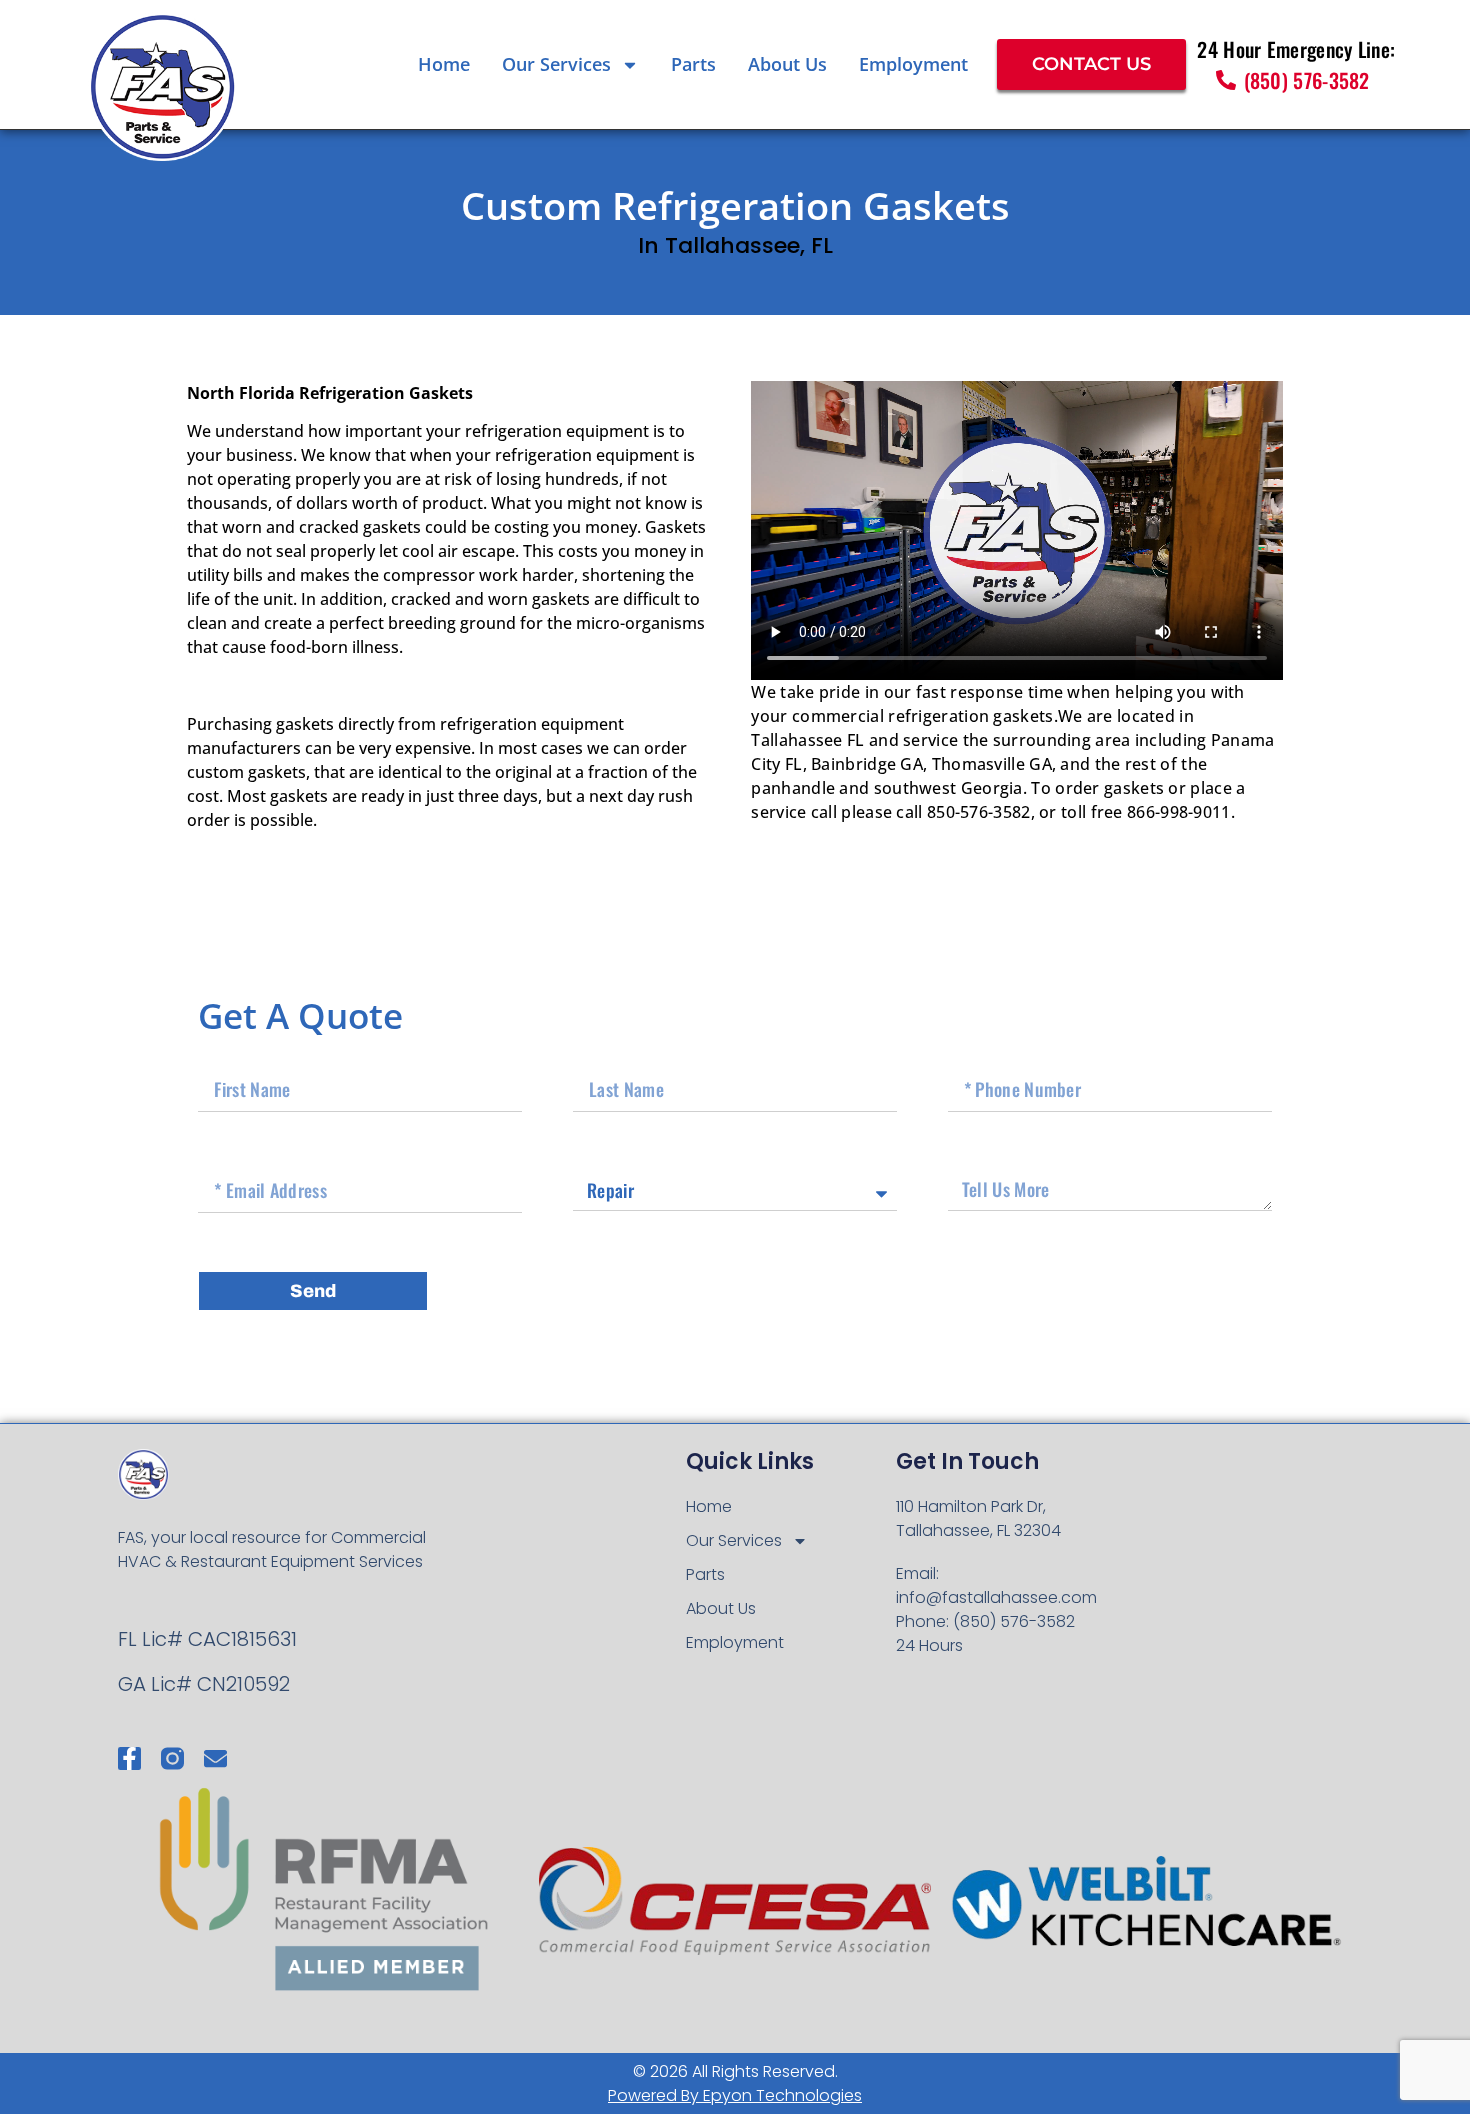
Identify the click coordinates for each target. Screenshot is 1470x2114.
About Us (787, 64)
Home (444, 64)
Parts (693, 64)
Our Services (556, 64)
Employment (913, 64)
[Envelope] (215, 1758)
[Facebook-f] (129, 1758)
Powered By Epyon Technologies (735, 2095)
